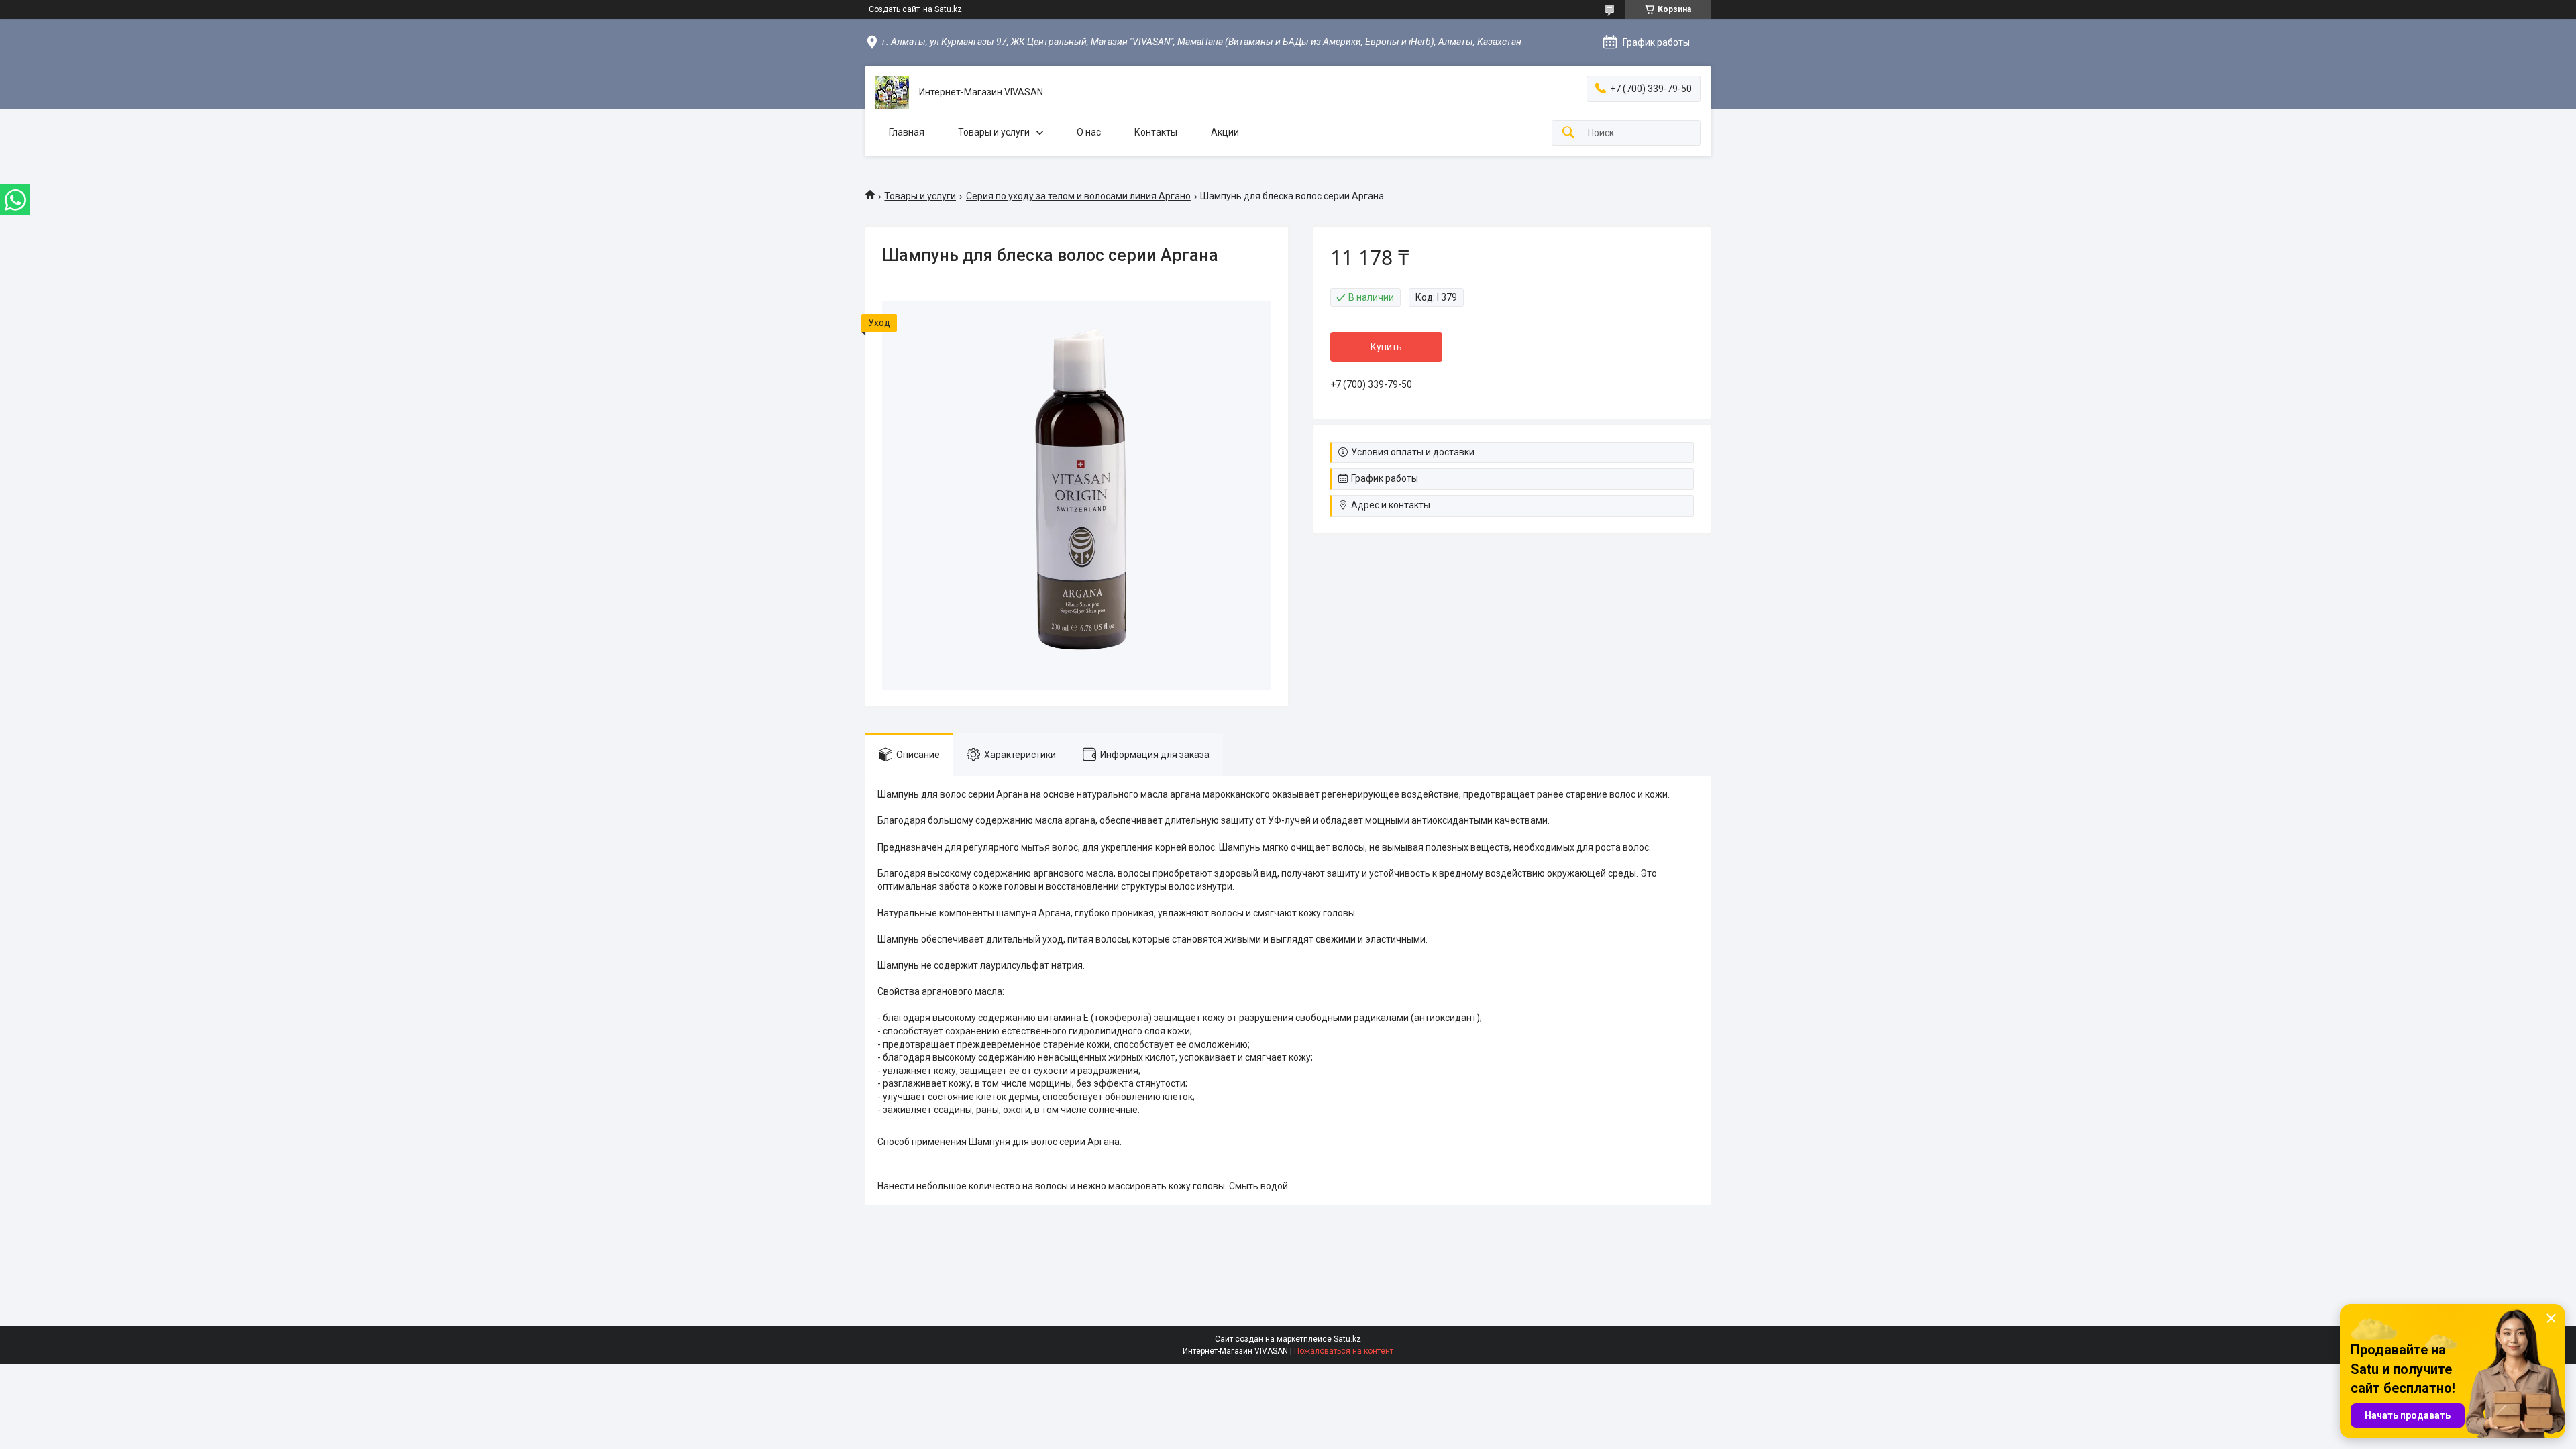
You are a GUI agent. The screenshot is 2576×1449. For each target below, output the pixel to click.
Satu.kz (1347, 1339)
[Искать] (1568, 133)
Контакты (1156, 132)
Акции (1225, 132)
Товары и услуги (994, 132)
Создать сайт (894, 9)
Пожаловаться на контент (1344, 1351)
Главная (907, 132)
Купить (1386, 347)
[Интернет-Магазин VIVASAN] (892, 93)
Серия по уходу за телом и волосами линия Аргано (1078, 196)
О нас (1089, 132)
